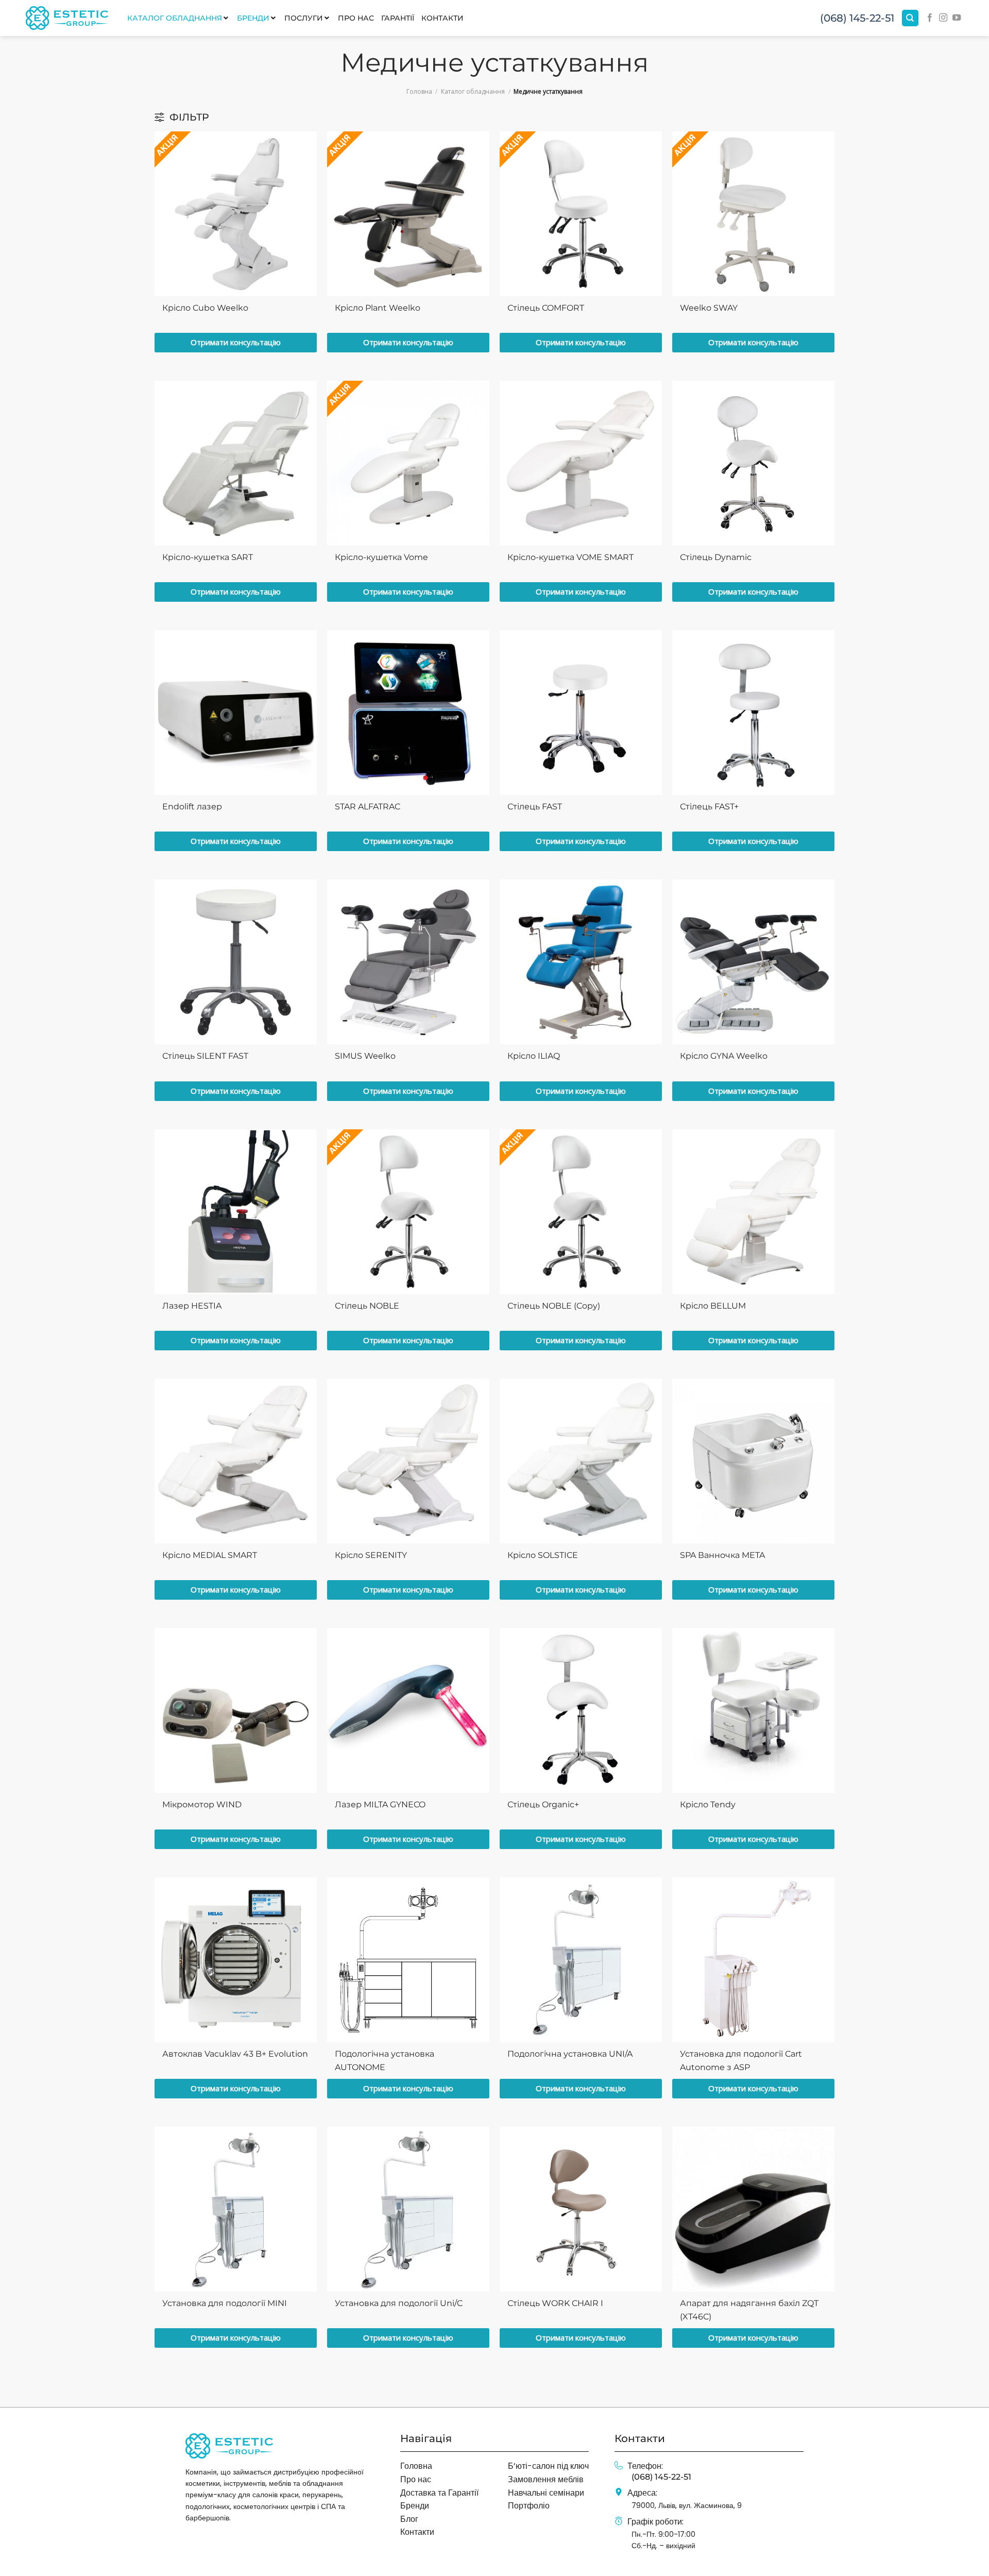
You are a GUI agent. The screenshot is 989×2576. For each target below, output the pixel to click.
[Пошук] (910, 18)
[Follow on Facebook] (930, 18)
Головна (419, 91)
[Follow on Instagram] (943, 18)
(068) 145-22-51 (857, 18)
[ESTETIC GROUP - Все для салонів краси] (67, 18)
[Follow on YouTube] (957, 18)
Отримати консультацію (236, 342)
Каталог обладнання (473, 91)
